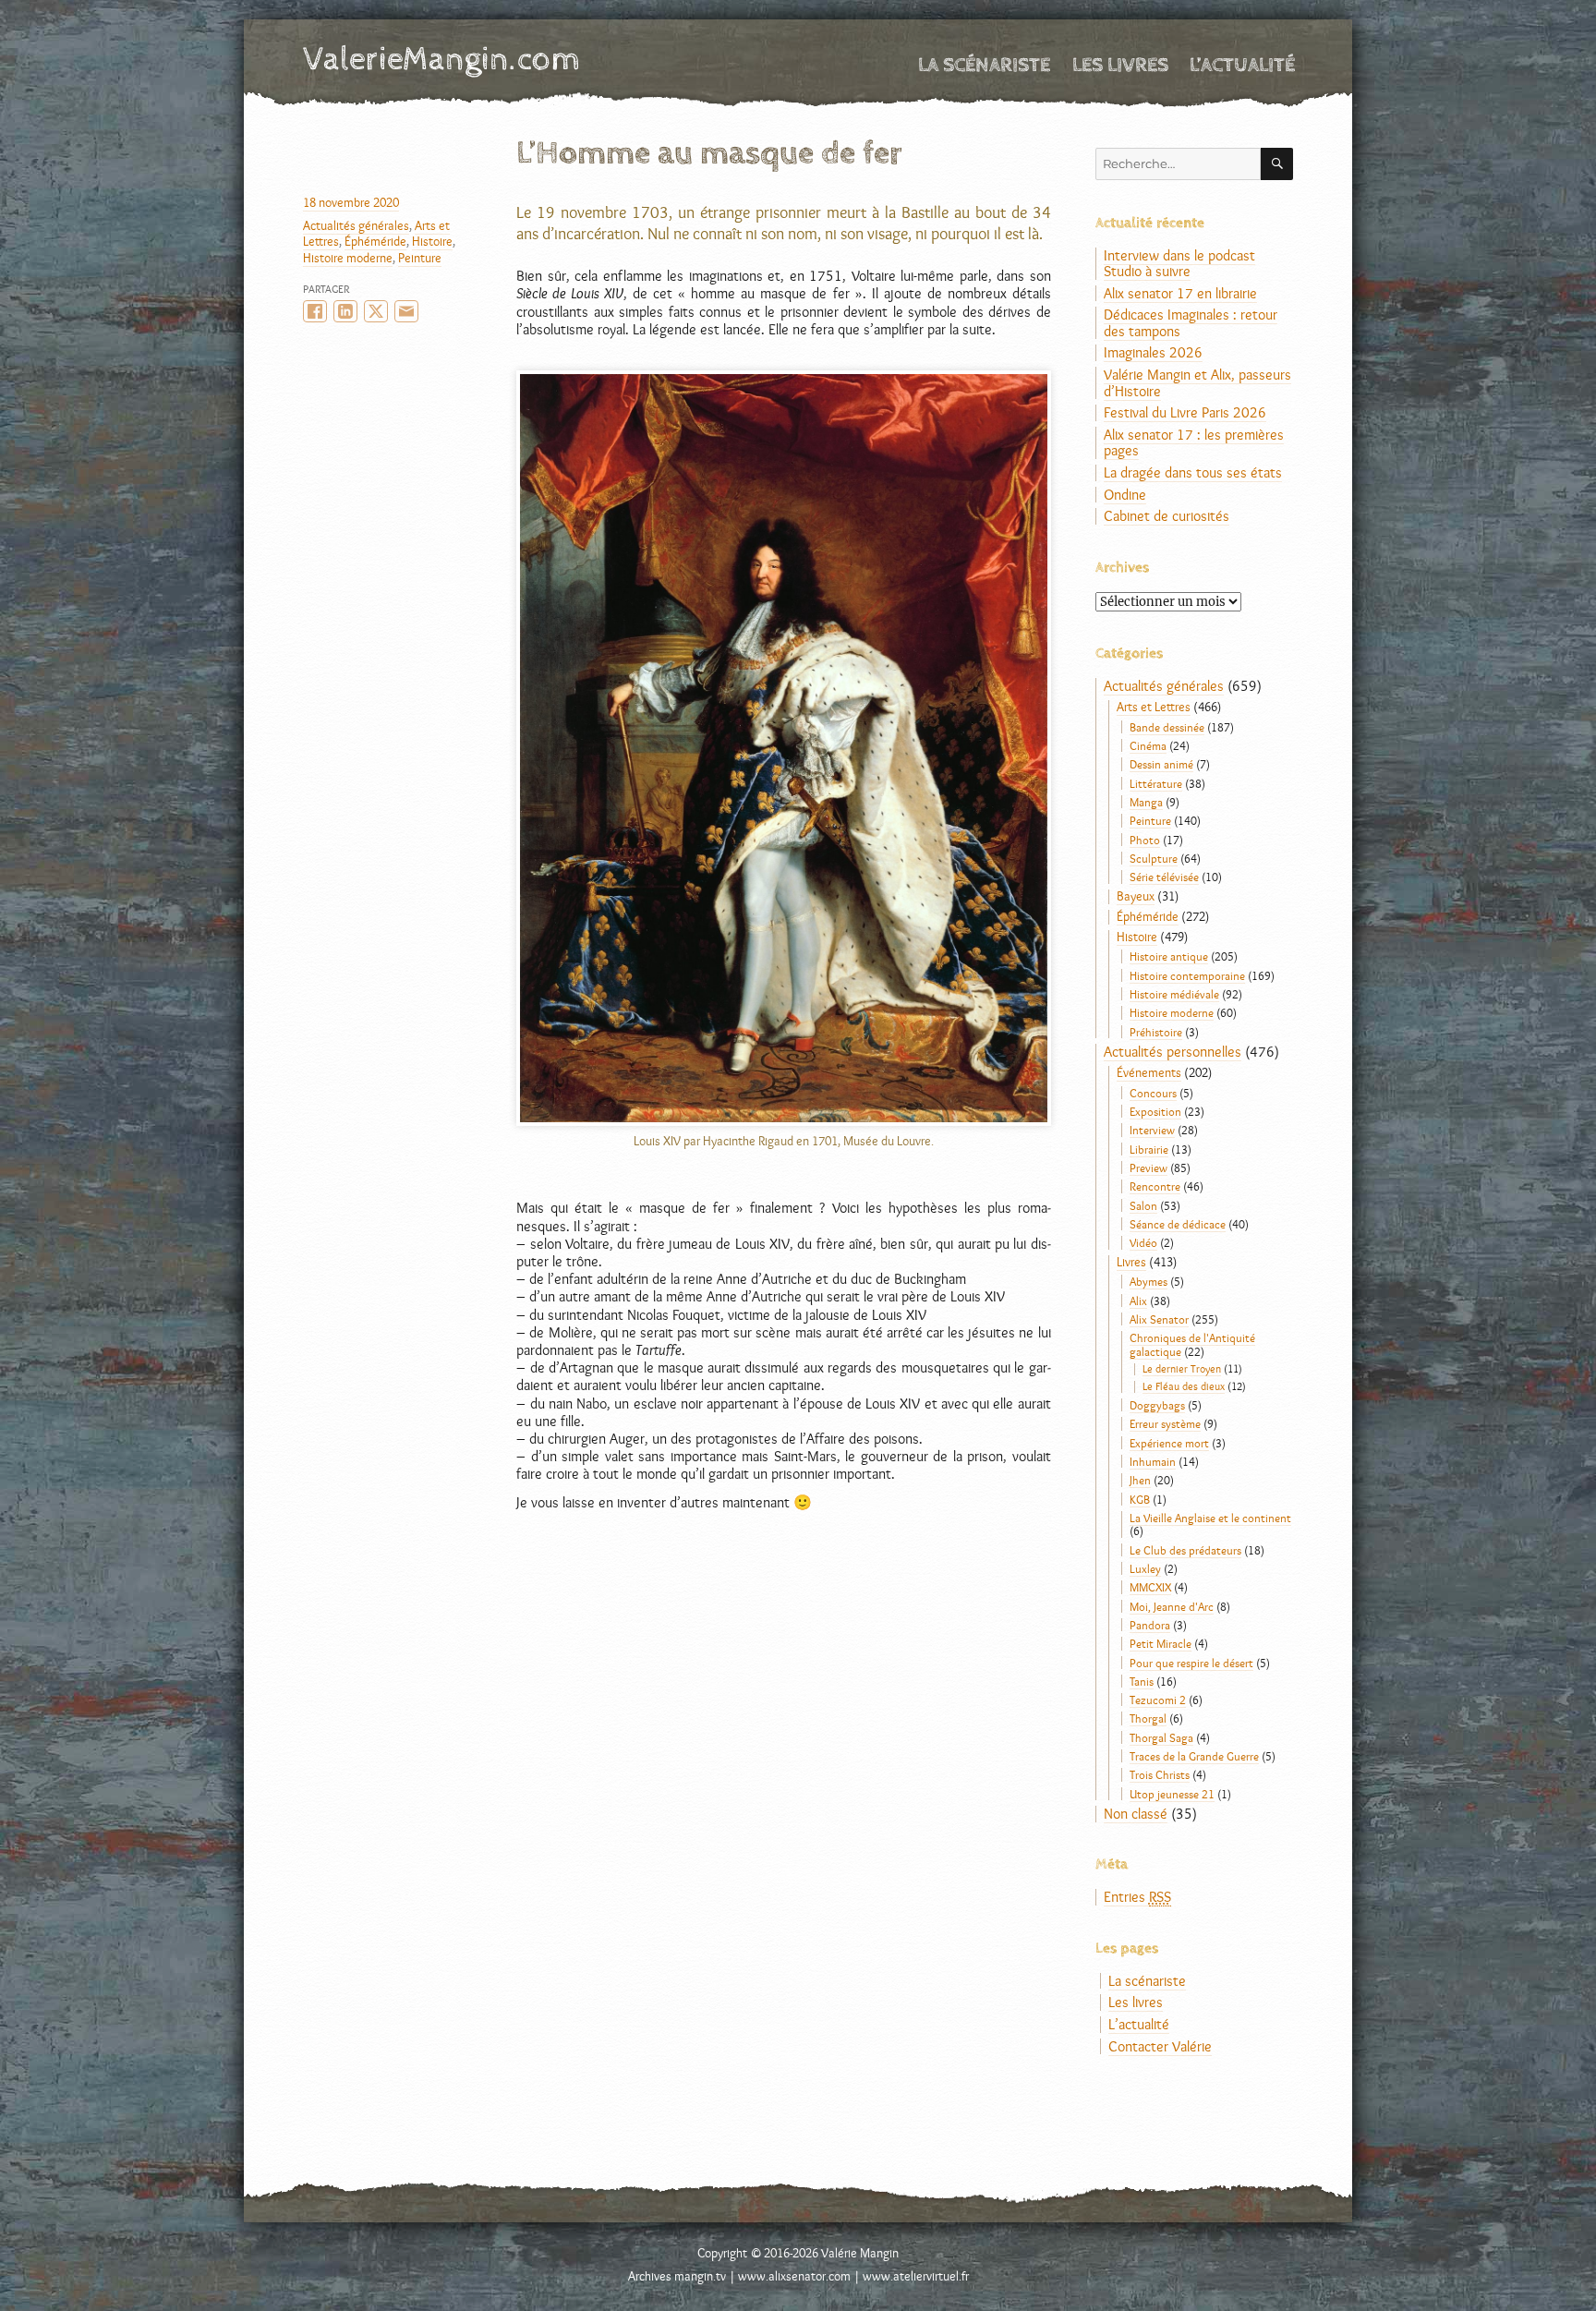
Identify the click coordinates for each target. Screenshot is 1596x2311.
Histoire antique (1169, 956)
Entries (1137, 1897)
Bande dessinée (1167, 727)
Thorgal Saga (1161, 1737)
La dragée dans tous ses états (1193, 472)
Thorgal (1148, 1718)
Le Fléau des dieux (1184, 1386)
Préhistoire (1156, 1032)
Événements (1149, 1072)
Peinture (420, 258)
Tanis (1142, 1681)
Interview (1152, 1130)
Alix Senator (1159, 1319)
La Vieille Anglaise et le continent (1210, 1518)
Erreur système (1165, 1423)
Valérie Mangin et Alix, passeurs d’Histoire (1197, 383)
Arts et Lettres (1154, 707)
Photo (1145, 840)
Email (406, 311)
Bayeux (1136, 896)
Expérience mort (1169, 1443)
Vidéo (1143, 1242)
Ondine (1125, 495)
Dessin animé (1161, 764)
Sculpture (1154, 858)
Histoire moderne (348, 258)
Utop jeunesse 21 (1172, 1794)
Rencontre (1155, 1186)
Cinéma (1148, 745)
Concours (1153, 1093)
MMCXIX (1150, 1587)
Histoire (432, 241)
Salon (1143, 1205)
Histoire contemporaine (1187, 975)
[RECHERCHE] (1277, 164)
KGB (1140, 1499)
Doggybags (1157, 1405)
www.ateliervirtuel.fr (916, 2276)
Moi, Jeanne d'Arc (1172, 1606)
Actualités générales (356, 225)
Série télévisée (1164, 877)
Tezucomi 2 (1158, 1700)
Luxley (1145, 1568)
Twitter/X (376, 311)
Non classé (1136, 1814)
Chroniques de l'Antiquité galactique (1192, 1344)
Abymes (1149, 1281)
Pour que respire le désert (1191, 1663)
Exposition (1155, 1111)
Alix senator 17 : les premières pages (1194, 443)
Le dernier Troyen (1182, 1369)
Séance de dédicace (1178, 1224)
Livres (1131, 1262)
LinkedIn (345, 311)
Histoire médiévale (1174, 994)
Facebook (315, 311)
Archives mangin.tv (677, 2276)
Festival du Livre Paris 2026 (1185, 412)
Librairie (1149, 1149)
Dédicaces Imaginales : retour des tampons (1191, 323)
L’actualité (1242, 65)
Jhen (1140, 1480)
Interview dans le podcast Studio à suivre (1179, 264)
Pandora (1150, 1625)
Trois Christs (1160, 1774)
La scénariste (984, 65)
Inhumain (1153, 1461)
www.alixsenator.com (794, 2276)
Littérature (1156, 783)
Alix (1138, 1301)
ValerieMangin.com (442, 60)
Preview (1149, 1168)
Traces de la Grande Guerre (1194, 1756)
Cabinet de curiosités (1167, 516)
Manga (1146, 802)
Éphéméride (375, 241)
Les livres (1120, 65)
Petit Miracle (1161, 1643)
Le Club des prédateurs (1185, 1550)
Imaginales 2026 (1153, 352)
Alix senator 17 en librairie (1180, 293)
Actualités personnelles (1173, 1052)
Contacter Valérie (1160, 2046)
